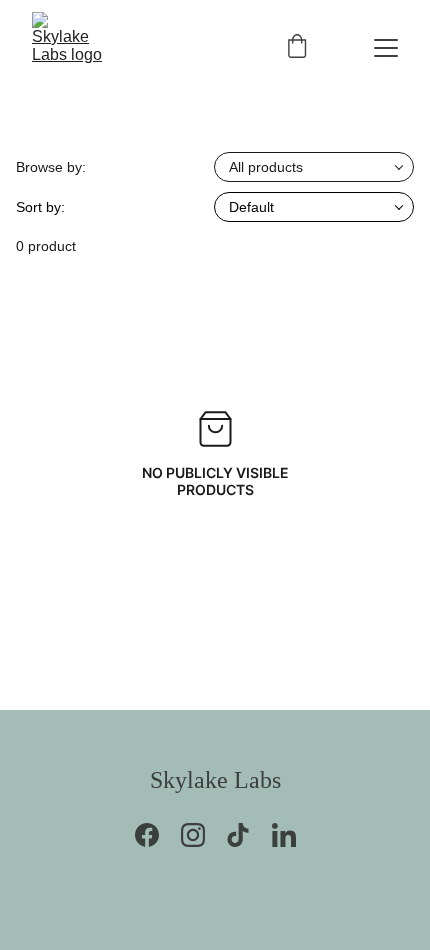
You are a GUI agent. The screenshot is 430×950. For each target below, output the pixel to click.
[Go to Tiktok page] (248, 835)
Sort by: (40, 207)
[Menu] (386, 48)
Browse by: (51, 167)
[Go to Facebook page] (157, 835)
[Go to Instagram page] (203, 835)
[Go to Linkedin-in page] (284, 835)
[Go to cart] (297, 48)
